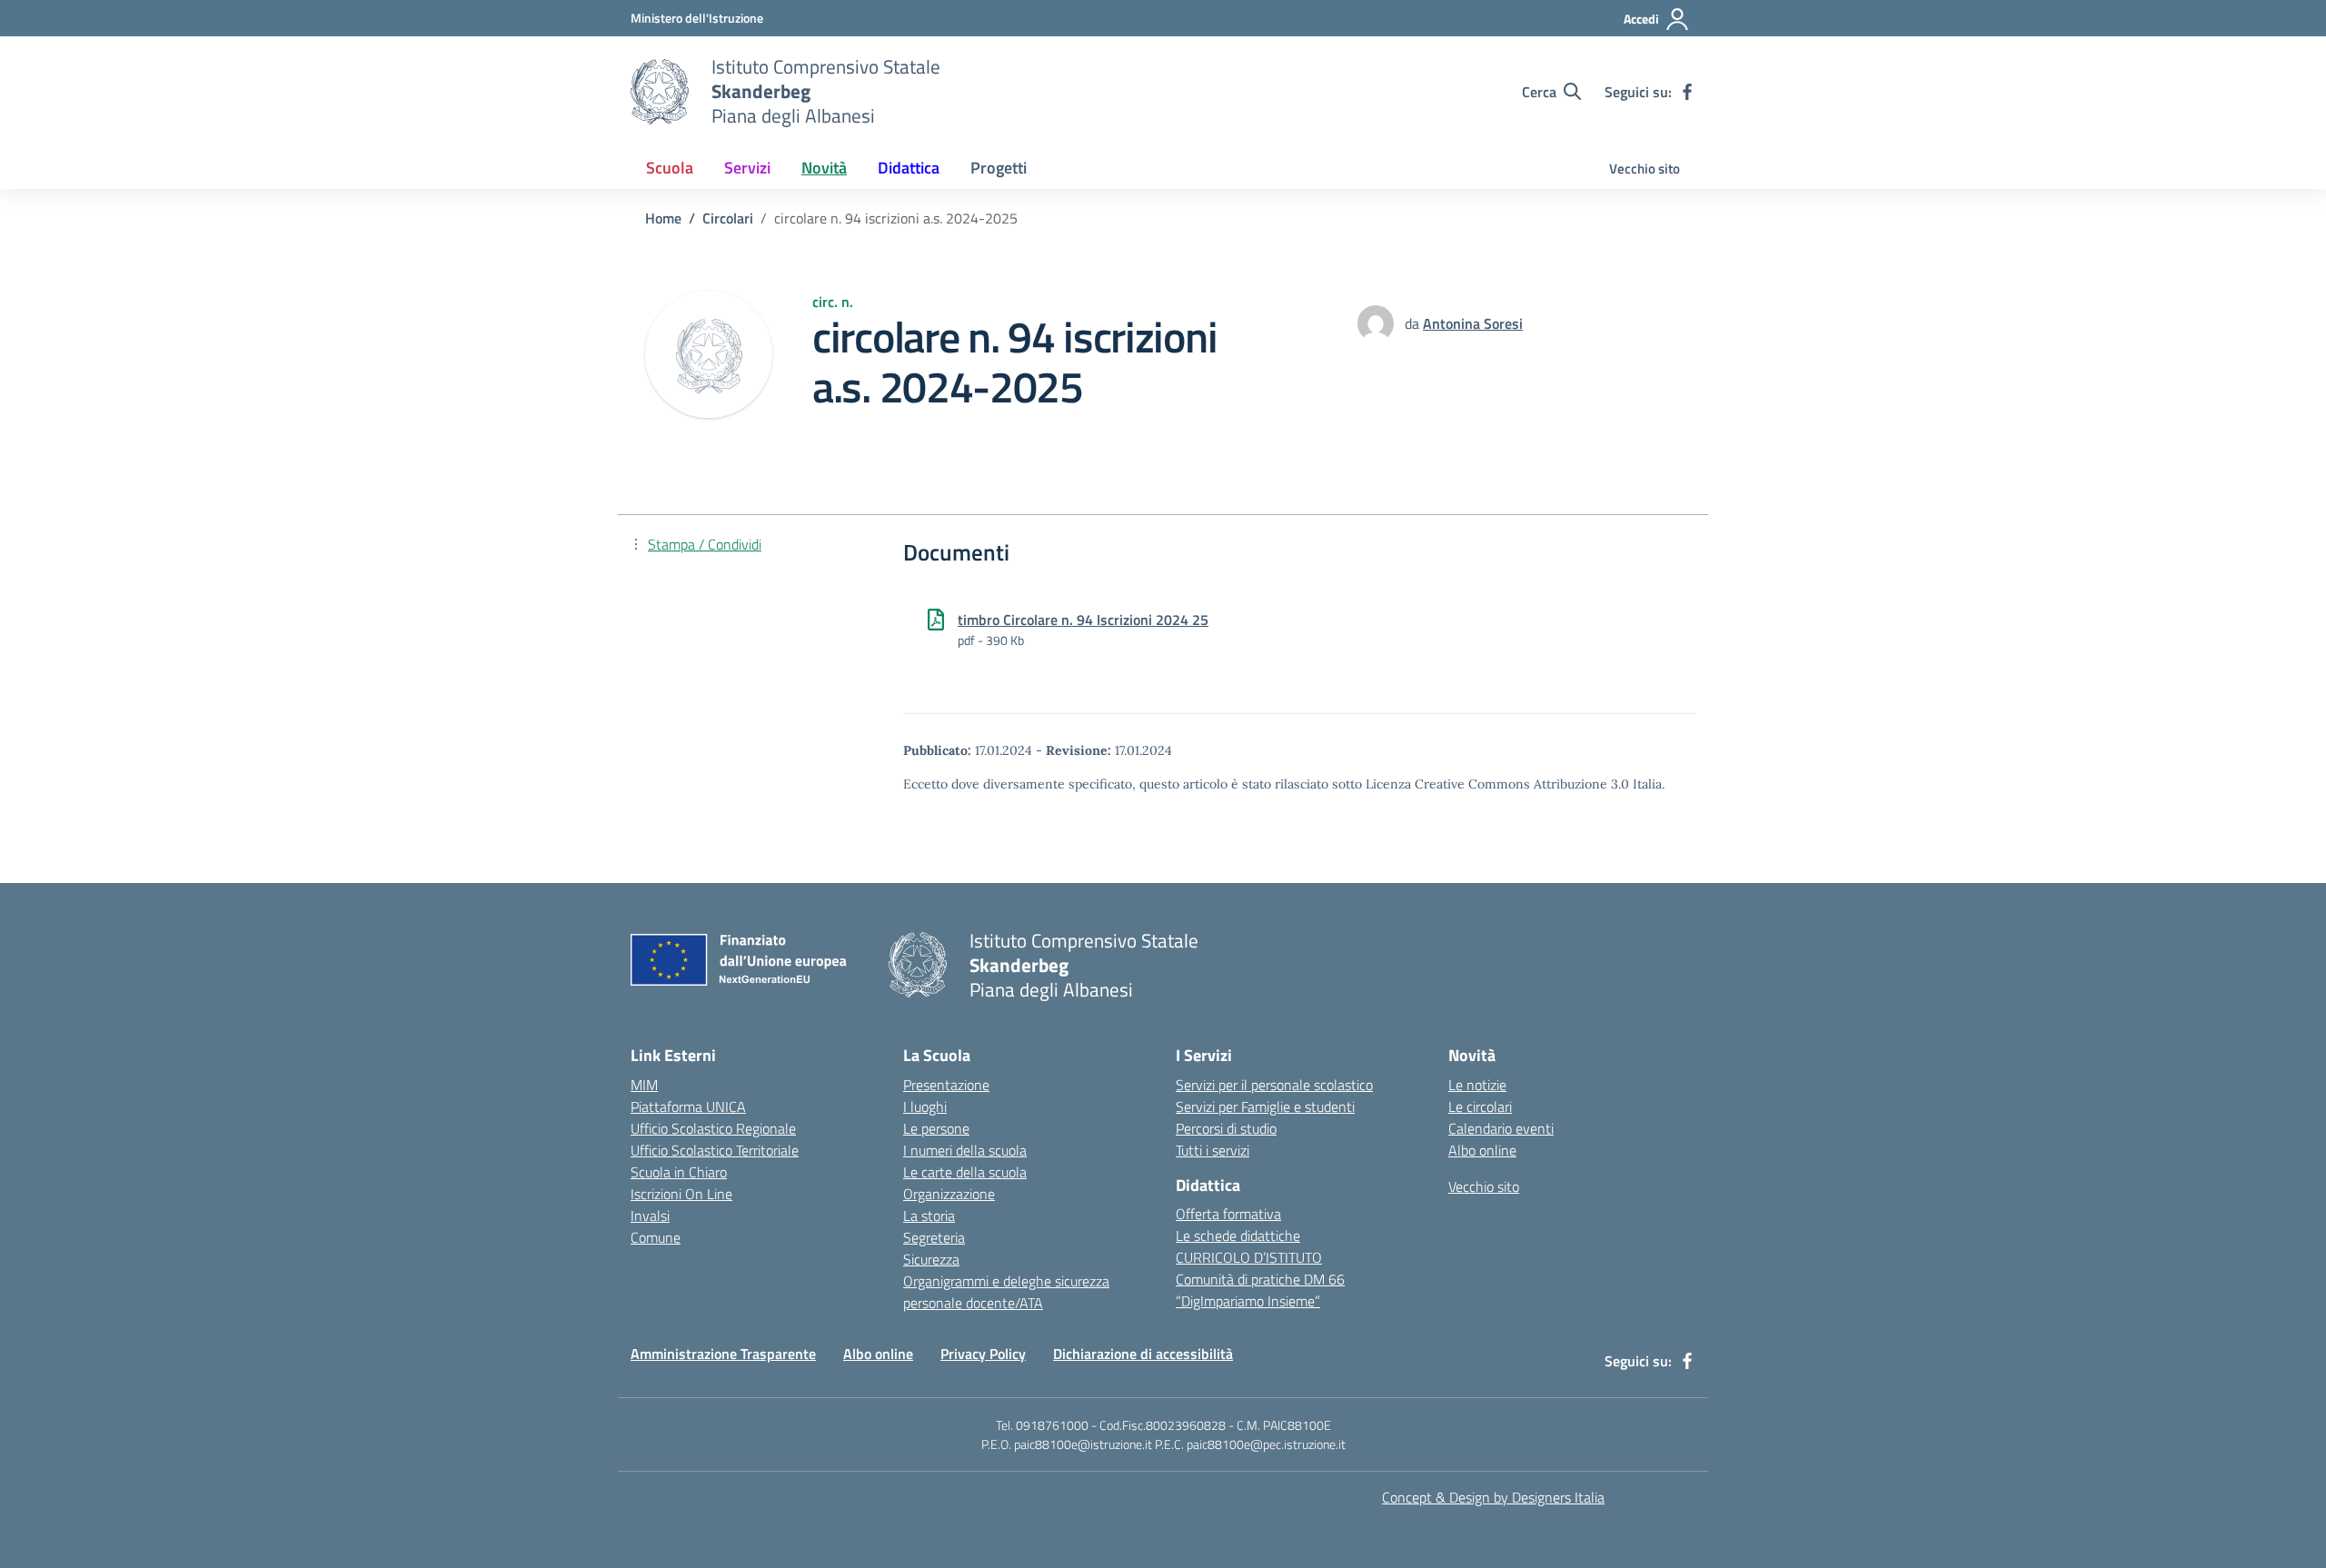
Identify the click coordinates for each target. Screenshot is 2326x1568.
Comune (656, 1237)
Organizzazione (949, 1194)
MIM (644, 1085)
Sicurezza (931, 1259)
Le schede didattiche (1238, 1236)
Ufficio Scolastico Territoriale (715, 1150)
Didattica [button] (909, 168)
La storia (929, 1216)
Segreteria (934, 1237)
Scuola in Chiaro (679, 1172)
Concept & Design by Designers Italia (1493, 1497)
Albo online (1482, 1150)
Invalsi (650, 1216)
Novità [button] (824, 168)
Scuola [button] (670, 168)
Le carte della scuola (965, 1172)
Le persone (936, 1128)
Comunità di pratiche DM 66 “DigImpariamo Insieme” (1260, 1290)
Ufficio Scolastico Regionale (713, 1128)
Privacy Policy (983, 1354)
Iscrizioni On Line (681, 1194)
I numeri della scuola (965, 1150)
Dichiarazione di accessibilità (1143, 1354)
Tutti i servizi (1213, 1150)
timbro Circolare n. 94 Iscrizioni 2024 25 (1083, 620)
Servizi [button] (747, 168)
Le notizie (1477, 1085)
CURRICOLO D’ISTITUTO (1249, 1257)
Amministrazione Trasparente (723, 1354)
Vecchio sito (1645, 169)
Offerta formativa (1228, 1214)
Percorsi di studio (1226, 1128)
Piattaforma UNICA (688, 1107)
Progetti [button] (999, 168)
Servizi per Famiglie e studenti (1265, 1107)
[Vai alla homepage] (660, 92)
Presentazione (946, 1085)
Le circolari (1480, 1107)
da (1414, 323)
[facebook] (1687, 92)
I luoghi (925, 1107)
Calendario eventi (1501, 1128)
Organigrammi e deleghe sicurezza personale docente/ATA (1006, 1292)
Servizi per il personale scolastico (1274, 1085)
